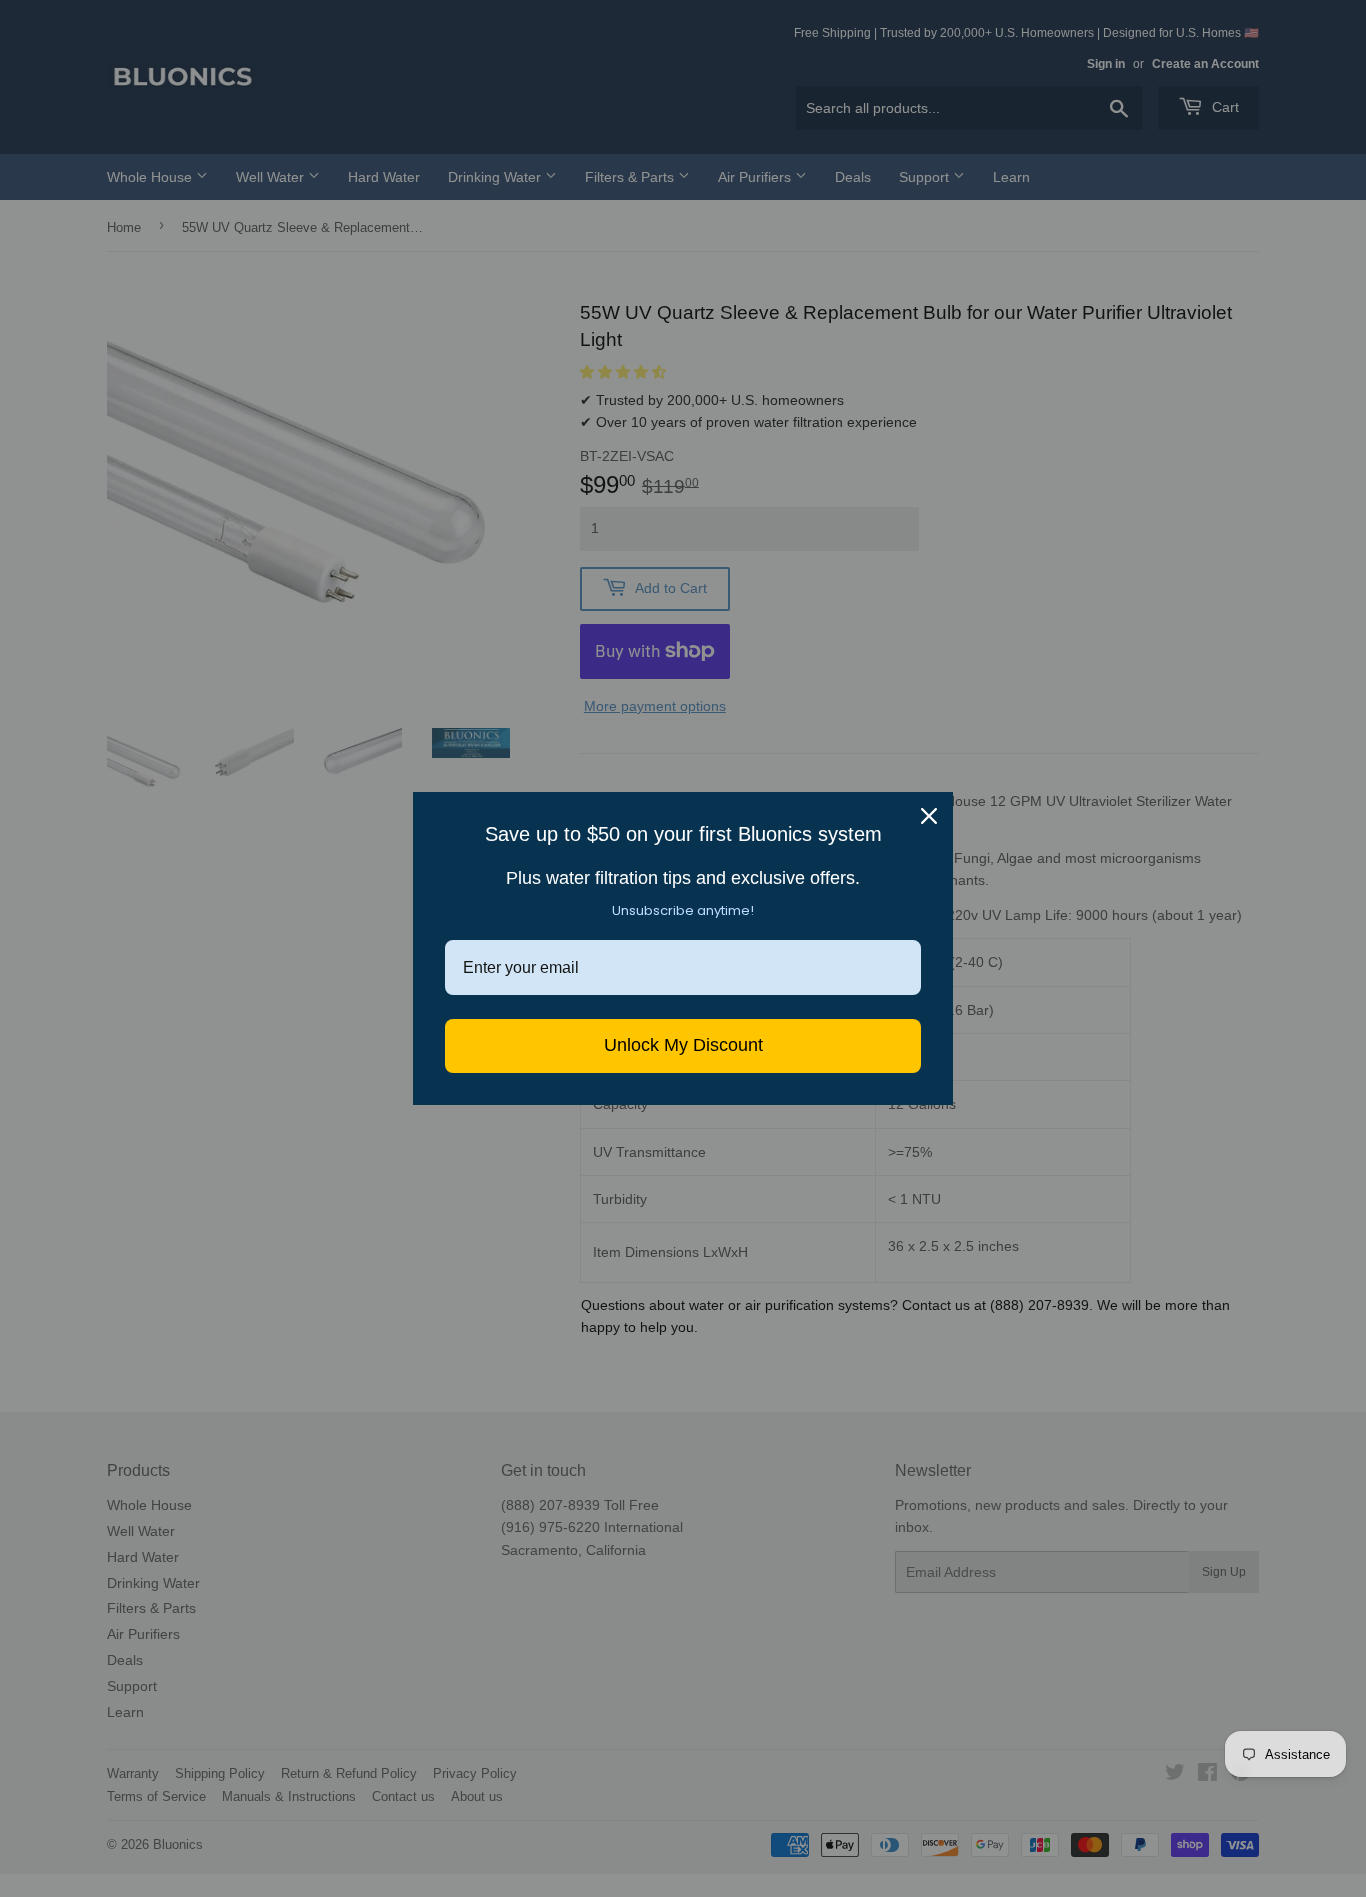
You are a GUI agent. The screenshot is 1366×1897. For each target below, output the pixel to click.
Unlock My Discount (683, 1045)
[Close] (929, 816)
